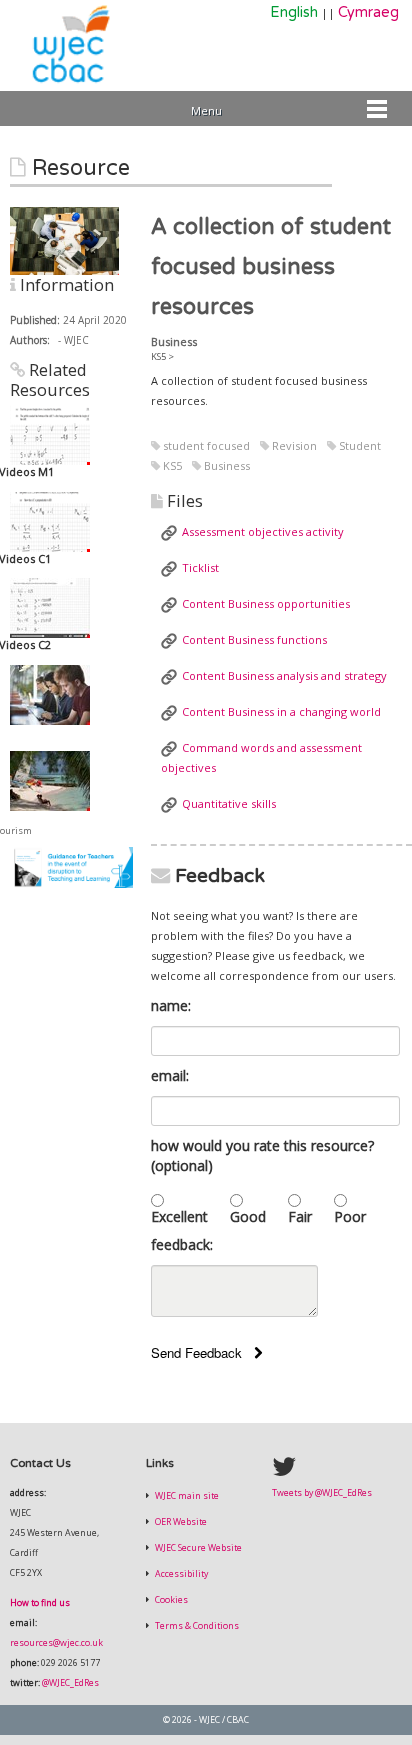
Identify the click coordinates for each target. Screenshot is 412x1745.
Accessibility (180, 1574)
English (294, 12)
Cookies (170, 1600)
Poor (350, 1216)
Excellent (179, 1216)
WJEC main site (186, 1496)
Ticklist (200, 567)
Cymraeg (368, 12)
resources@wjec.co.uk (56, 1643)
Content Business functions (254, 639)
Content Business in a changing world (281, 711)
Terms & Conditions (196, 1626)
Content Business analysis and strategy (284, 675)
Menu (206, 110)
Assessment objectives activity (263, 531)
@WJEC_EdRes (70, 1683)
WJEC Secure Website (197, 1548)
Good (248, 1216)
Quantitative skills (229, 803)
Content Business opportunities (266, 603)
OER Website (180, 1522)
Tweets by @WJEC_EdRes (322, 1493)
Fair (300, 1216)
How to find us (40, 1603)
